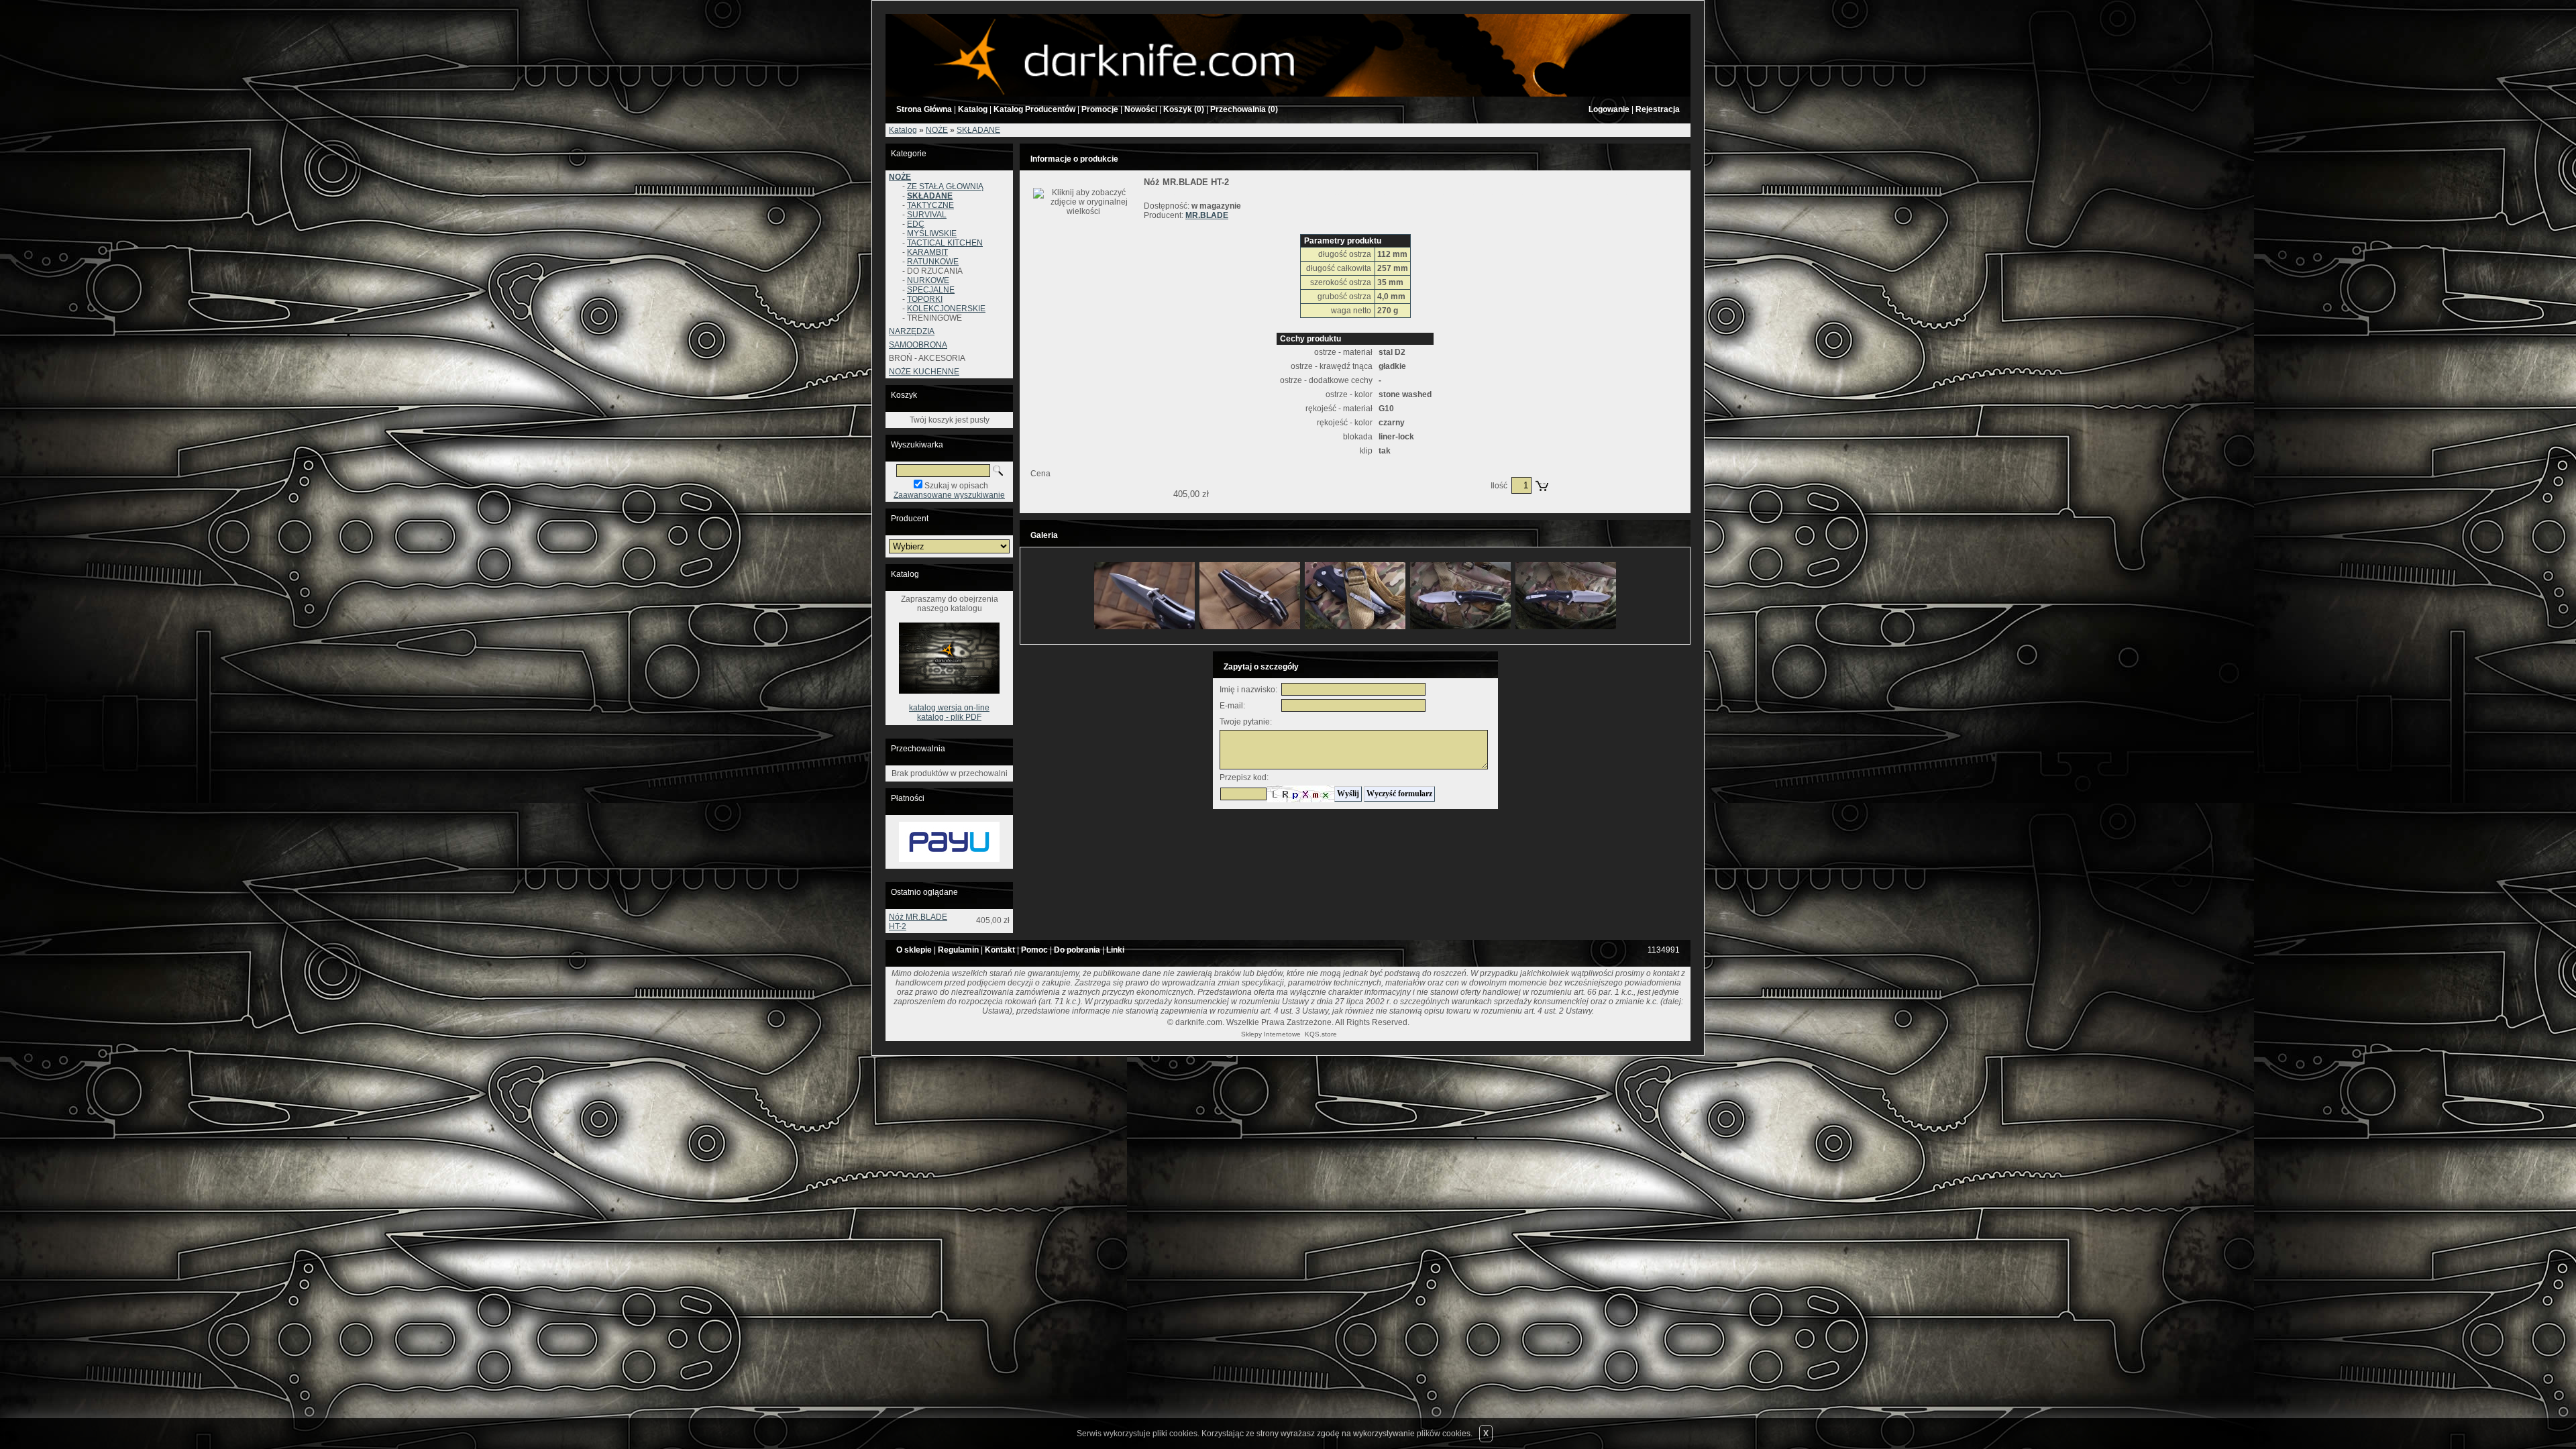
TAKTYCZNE (930, 205)
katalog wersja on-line (949, 708)
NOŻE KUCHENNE (924, 372)
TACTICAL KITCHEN (945, 243)
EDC (916, 224)
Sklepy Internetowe (1271, 1034)
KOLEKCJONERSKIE (946, 309)
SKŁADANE (978, 130)
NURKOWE (928, 280)
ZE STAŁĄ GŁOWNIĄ (945, 186)
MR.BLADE (1207, 215)
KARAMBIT (927, 252)
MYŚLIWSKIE (932, 233)
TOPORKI (925, 299)
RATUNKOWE (933, 262)
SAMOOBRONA (918, 345)
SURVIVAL (927, 215)
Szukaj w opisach (956, 486)
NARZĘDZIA (912, 331)
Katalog (903, 130)
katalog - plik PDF (949, 717)
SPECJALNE (931, 290)
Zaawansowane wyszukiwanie (949, 495)
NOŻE (937, 130)
